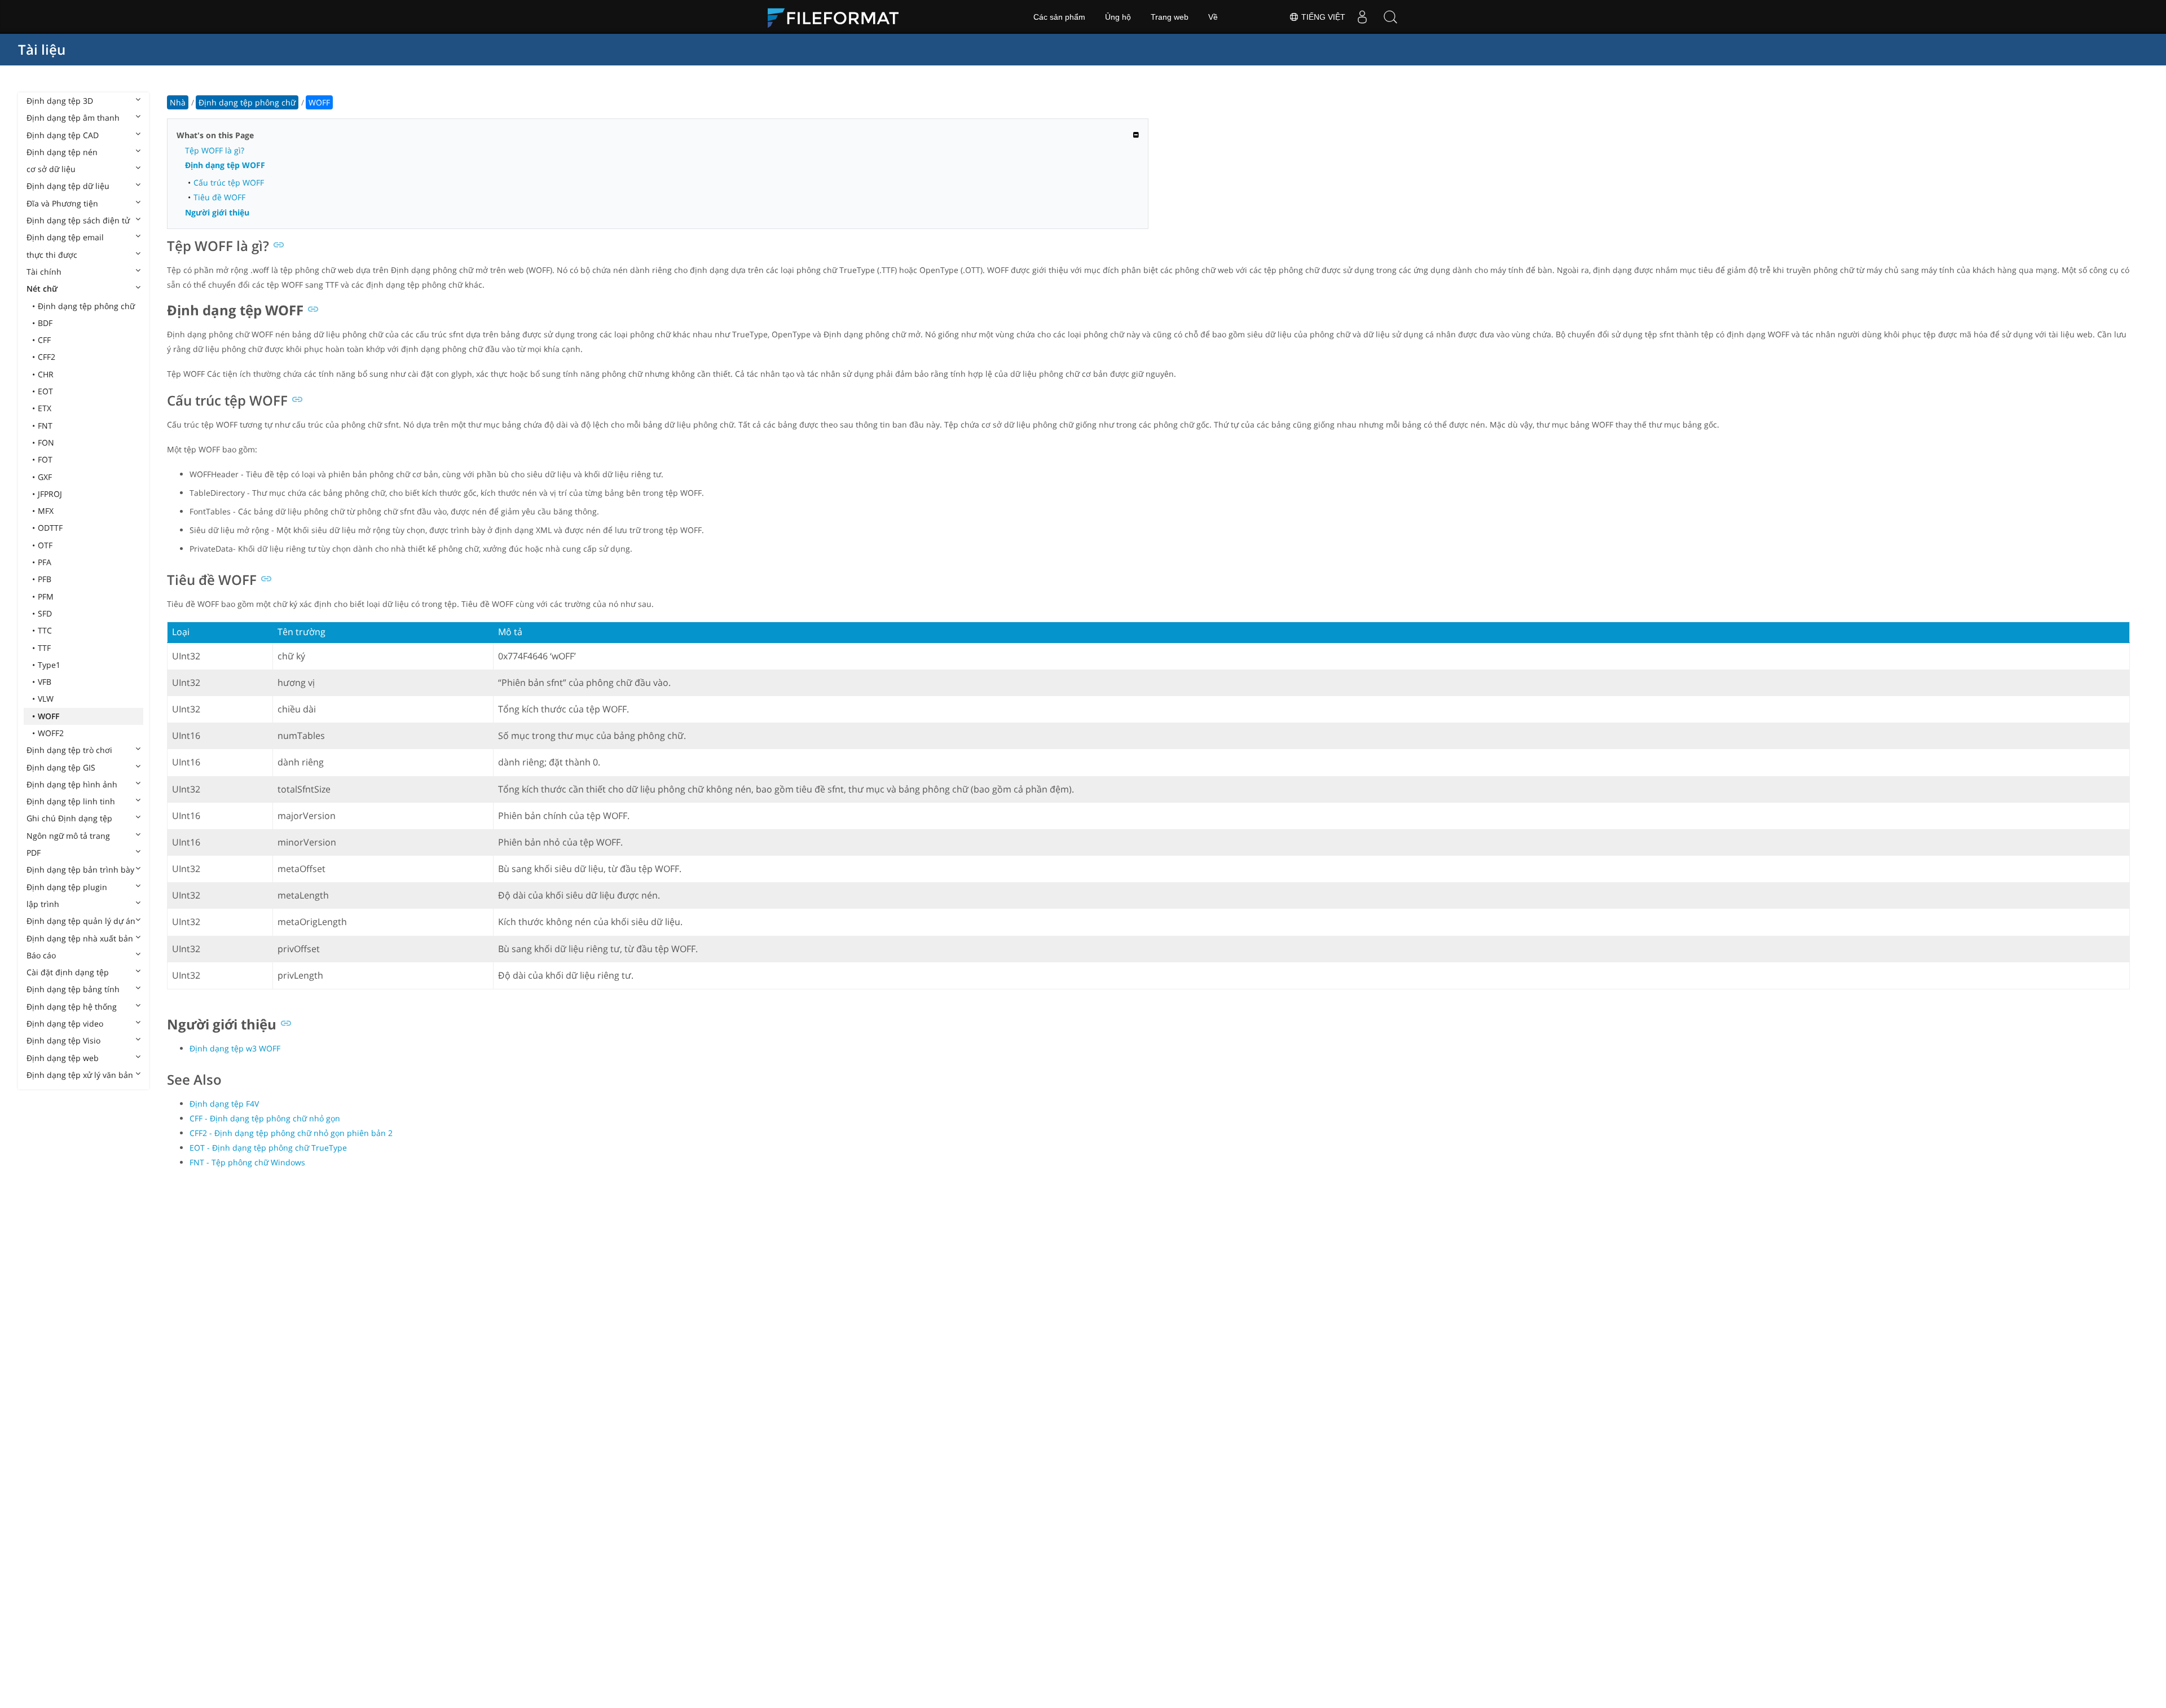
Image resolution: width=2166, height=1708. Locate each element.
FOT (45, 459)
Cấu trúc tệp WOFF (229, 182)
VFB (45, 682)
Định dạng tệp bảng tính (73, 989)
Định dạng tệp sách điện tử (78, 220)
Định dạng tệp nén (62, 152)
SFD (45, 613)
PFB (45, 579)
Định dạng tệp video (65, 1024)
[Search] (1390, 17)
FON (46, 443)
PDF (34, 853)
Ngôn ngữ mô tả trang (68, 836)
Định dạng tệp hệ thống (72, 1007)
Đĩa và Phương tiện (62, 203)
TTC (45, 630)
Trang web (1170, 17)
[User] (1362, 17)
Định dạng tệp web (63, 1058)
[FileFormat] (838, 17)
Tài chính (44, 272)
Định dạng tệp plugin (67, 887)
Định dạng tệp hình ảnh (72, 784)
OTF (45, 545)
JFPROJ (50, 494)
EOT (45, 391)
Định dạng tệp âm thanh (73, 118)
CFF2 (47, 357)
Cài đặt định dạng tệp (68, 972)
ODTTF (50, 528)
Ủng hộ (1118, 17)
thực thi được (52, 255)
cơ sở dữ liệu (51, 169)
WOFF (49, 716)
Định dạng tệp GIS (61, 767)
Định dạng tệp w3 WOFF (235, 1048)
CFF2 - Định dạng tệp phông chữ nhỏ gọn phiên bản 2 (291, 1133)
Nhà (178, 102)
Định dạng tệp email (65, 237)
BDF (45, 323)
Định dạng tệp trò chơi (69, 750)
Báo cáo (41, 955)
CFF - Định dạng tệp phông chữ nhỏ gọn (265, 1118)
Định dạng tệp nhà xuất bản (80, 938)
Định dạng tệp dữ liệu (68, 186)
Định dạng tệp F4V (224, 1104)
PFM (46, 597)
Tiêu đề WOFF (219, 197)
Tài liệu (42, 49)
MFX (46, 511)
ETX (45, 408)
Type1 (49, 665)
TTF (44, 648)
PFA (45, 562)
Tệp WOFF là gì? (215, 150)
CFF (44, 340)
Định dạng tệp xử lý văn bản (80, 1075)
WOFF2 (51, 733)
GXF (45, 477)
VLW (46, 699)
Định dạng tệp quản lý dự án (81, 921)
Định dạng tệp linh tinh (71, 801)
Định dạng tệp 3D (60, 101)
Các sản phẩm (1059, 17)
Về (1213, 17)
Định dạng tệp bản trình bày (80, 870)
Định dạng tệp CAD (63, 135)
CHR (46, 374)
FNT (45, 426)
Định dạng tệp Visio (63, 1040)
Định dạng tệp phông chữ (86, 306)
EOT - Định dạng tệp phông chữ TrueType (268, 1148)
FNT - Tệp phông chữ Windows (247, 1162)
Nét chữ (42, 289)
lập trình (43, 904)
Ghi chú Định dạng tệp (69, 818)
